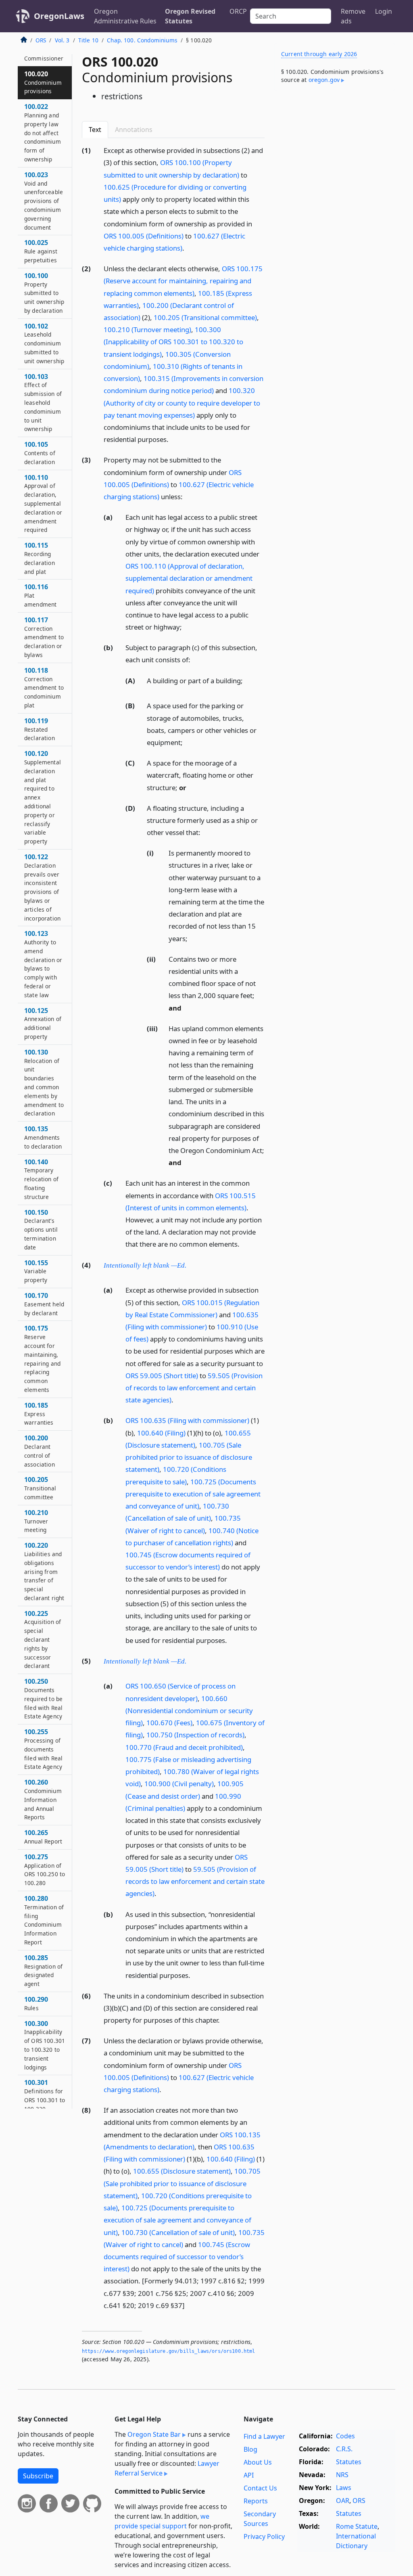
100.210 (36, 1521)
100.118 (44, 687)
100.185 (39, 1414)
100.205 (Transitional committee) (205, 317)
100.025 (41, 251)
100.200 (40, 1451)
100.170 (44, 1304)
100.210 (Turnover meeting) (147, 330)
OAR (343, 2501)
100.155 (36, 1271)
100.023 (44, 201)
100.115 (40, 558)
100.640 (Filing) (161, 1433)
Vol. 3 (62, 40)
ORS (41, 40)
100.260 (43, 1799)
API (249, 2475)
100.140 (41, 1179)
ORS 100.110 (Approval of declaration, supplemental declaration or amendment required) (189, 578)
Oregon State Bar (154, 2434)
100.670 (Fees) (169, 1723)
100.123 (43, 964)
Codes (345, 2436)
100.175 (42, 1359)
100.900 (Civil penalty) (179, 1784)
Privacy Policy (264, 2536)
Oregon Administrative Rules (125, 16)
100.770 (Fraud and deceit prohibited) (184, 1747)
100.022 (43, 133)
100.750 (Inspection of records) (195, 1735)
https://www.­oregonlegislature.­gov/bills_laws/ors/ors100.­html (169, 2351)
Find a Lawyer (264, 2436)
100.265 (43, 1837)
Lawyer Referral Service (167, 2468)
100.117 (44, 637)
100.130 (44, 1083)
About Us (258, 2462)
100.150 (41, 1229)
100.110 (43, 503)
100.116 (40, 595)
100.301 (45, 2095)
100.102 (44, 343)
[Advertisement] (335, 153)
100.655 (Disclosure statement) (182, 2171)
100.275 (45, 1870)
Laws (344, 2488)
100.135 (43, 1137)
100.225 (43, 1640)
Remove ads (353, 16)
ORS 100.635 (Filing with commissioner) (187, 1420)
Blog (250, 2449)
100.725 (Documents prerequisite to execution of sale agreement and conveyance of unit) (193, 1494)
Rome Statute (357, 2526)
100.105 (40, 453)
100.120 (43, 797)
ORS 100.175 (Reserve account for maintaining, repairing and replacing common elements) (183, 281)
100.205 (40, 1488)
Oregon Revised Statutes (190, 16)
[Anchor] (189, 248)
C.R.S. (344, 2449)
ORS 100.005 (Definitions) (144, 236)
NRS (342, 2475)
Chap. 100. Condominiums (142, 40)
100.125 (43, 1023)
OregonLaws (59, 16)
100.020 (43, 82)
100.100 (44, 293)
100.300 (45, 2045)
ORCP (238, 11)
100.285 (43, 1970)
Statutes (349, 2462)
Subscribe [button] (38, 2476)
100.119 (40, 729)
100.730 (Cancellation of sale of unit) (178, 2232)
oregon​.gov (324, 80)
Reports (256, 2501)
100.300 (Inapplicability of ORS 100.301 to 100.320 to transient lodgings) (173, 342)
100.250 (43, 1698)
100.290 (36, 2003)
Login (384, 11)
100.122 (42, 887)
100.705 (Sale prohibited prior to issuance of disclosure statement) (189, 1457)
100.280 (44, 1920)
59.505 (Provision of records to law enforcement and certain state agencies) (194, 1388)
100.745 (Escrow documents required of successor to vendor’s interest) (177, 2257)
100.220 (44, 1571)
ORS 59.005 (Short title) (162, 1376)
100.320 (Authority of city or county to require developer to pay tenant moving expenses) (182, 403)
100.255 (43, 1749)
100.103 (43, 403)
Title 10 (88, 40)
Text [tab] (95, 130)
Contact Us (260, 2488)
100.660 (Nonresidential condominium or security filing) (189, 1711)
